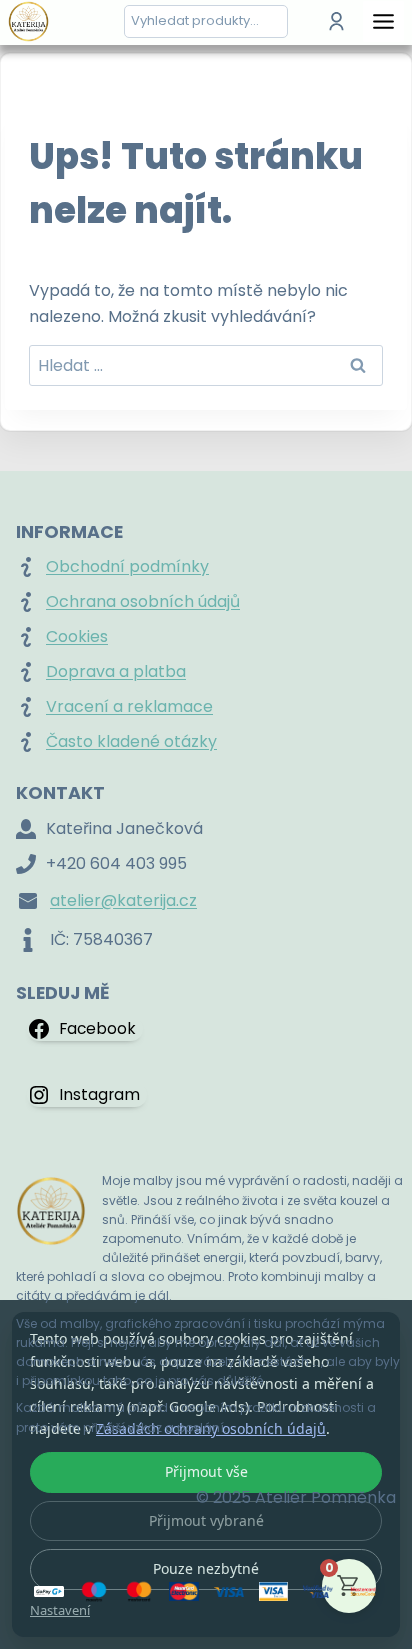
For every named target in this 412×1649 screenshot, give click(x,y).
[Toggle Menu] (383, 21)
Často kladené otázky (131, 741)
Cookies (77, 636)
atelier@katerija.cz (123, 900)
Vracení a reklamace (129, 706)
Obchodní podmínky (127, 566)
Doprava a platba (116, 671)
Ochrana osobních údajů (143, 601)
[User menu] (336, 21)
